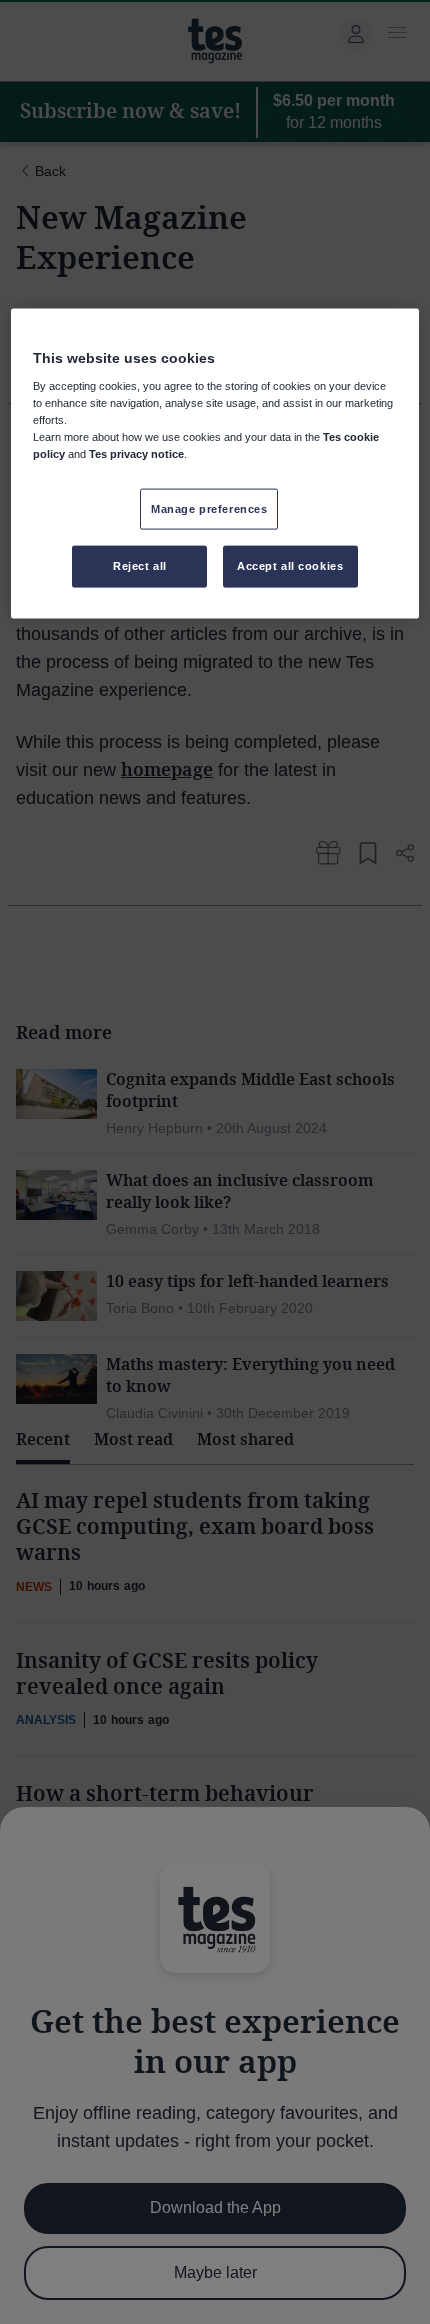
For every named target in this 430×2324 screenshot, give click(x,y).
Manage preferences (209, 508)
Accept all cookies (290, 566)
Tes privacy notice (136, 454)
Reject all (140, 566)
